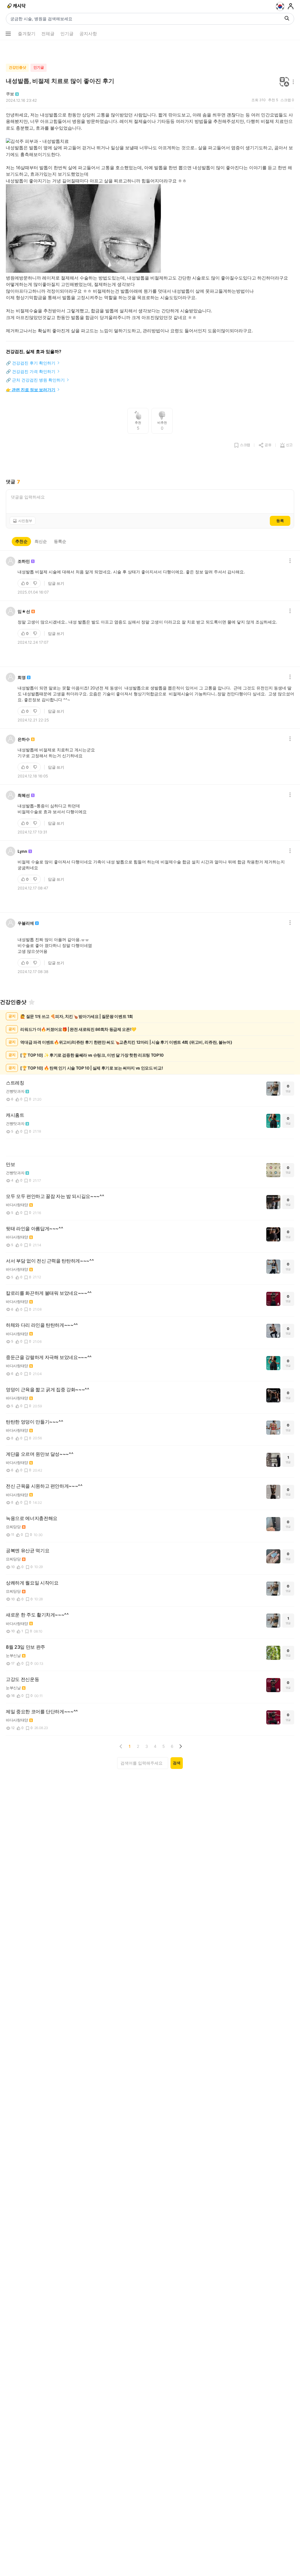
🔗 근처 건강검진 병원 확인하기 (35, 380)
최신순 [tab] (41, 541)
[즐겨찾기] (32, 1002)
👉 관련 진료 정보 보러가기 (31, 390)
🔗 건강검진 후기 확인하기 (31, 363)
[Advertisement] (150, 50)
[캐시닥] (17, 6)
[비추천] (36, 583)
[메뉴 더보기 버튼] (8, 34)
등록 (280, 521)
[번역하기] (284, 82)
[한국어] (280, 6)
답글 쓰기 (56, 583)
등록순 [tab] (60, 541)
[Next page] (180, 1746)
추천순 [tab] (21, 541)
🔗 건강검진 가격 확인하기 (31, 371)
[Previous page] (121, 1746)
